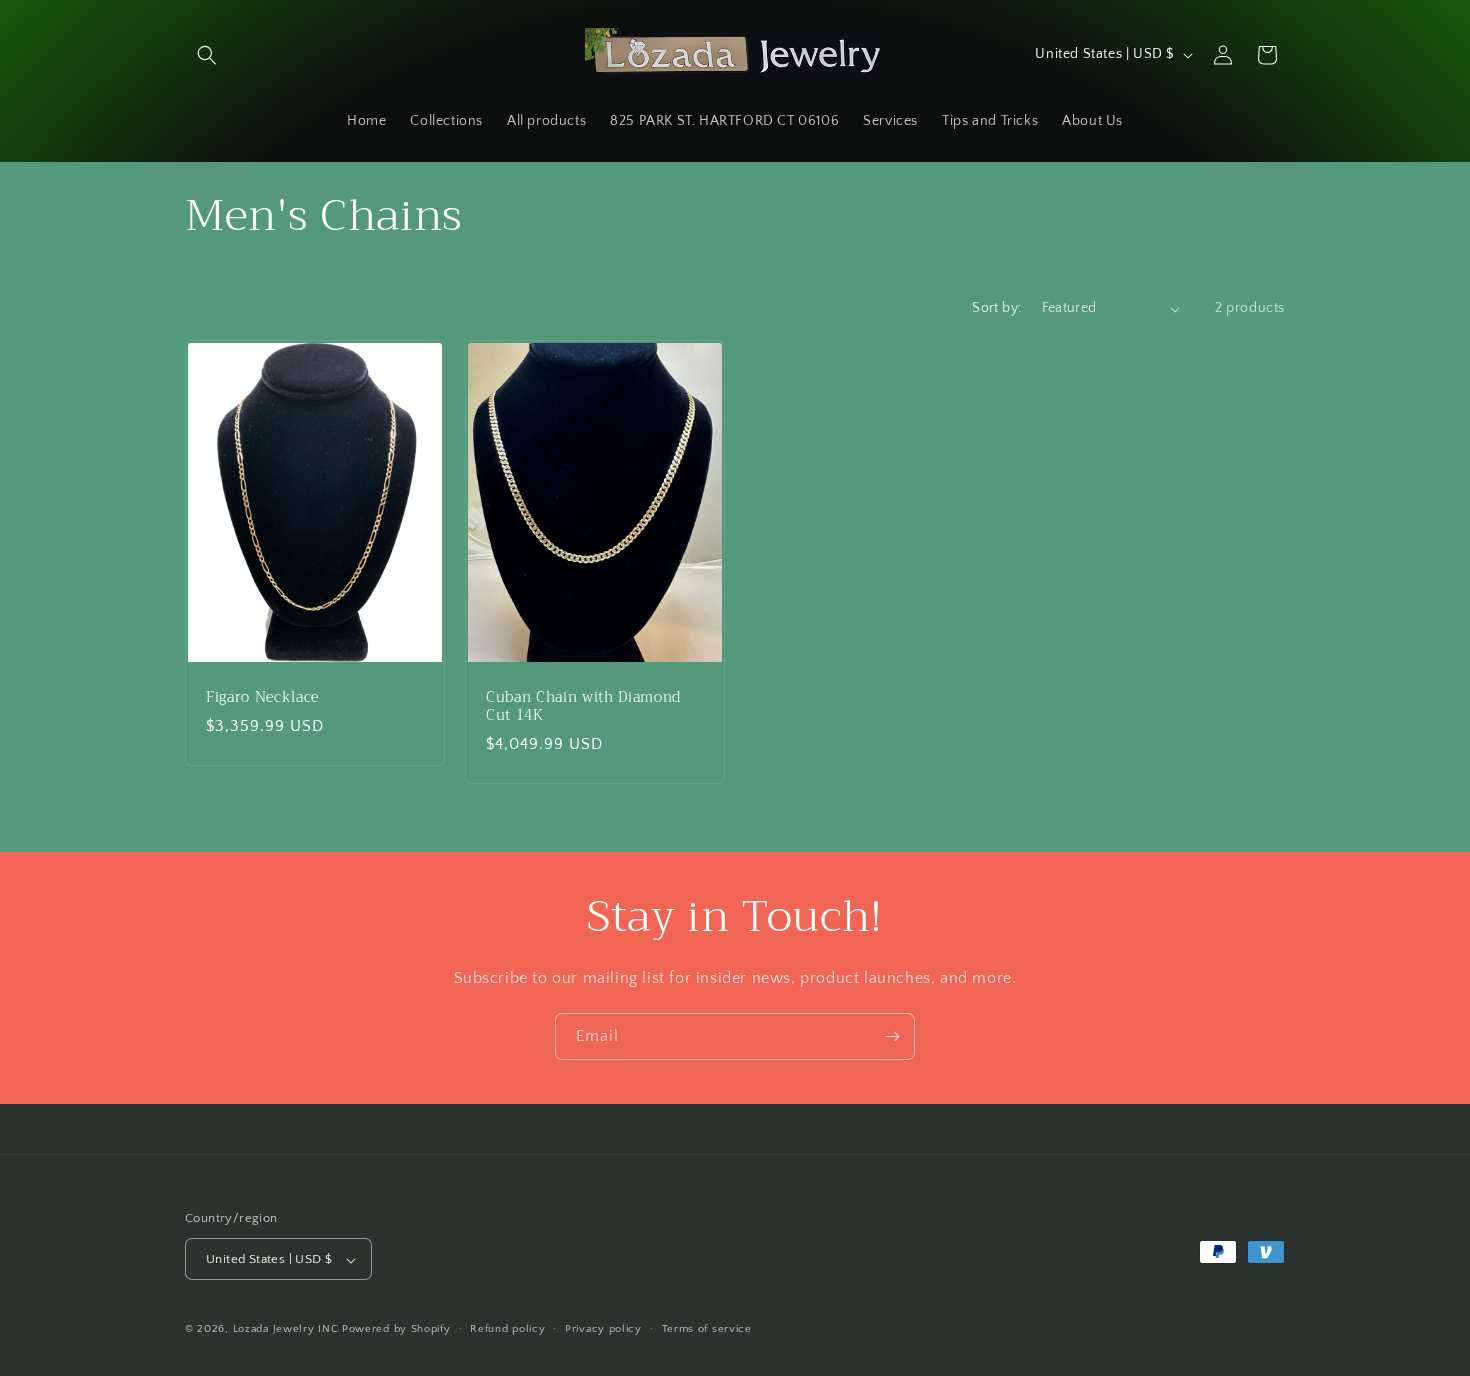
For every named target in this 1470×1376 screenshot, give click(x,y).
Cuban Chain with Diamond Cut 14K (583, 707)
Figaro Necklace (262, 698)
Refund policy (507, 1329)
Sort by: (996, 308)
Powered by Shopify (396, 1330)
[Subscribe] (892, 1036)
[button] (207, 55)
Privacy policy (603, 1329)
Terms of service (707, 1329)
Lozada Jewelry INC (286, 1330)
